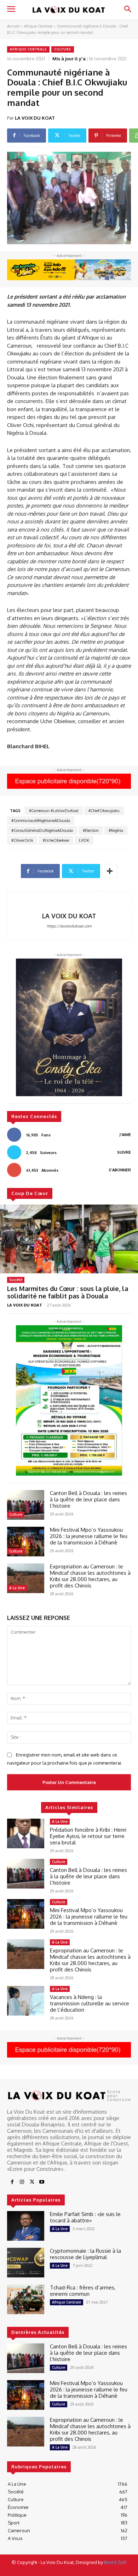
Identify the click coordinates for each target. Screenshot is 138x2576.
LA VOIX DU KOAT (35, 118)
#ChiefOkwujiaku (104, 811)
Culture (63, 49)
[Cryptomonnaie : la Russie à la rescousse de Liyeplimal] (26, 2263)
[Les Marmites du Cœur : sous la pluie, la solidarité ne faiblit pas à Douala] (69, 1239)
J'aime (125, 1135)
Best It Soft (115, 2562)
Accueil (13, 26)
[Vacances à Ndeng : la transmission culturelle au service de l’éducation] (26, 2001)
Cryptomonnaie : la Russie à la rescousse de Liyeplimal (85, 2254)
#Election (91, 830)
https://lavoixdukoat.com (69, 926)
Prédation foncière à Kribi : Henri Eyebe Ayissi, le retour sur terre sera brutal (88, 1836)
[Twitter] (32, 2182)
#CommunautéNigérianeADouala (41, 821)
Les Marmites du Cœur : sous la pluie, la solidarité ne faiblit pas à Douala (68, 1292)
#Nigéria (116, 830)
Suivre (124, 1152)
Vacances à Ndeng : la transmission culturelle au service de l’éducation (90, 2003)
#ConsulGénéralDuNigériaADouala (42, 830)
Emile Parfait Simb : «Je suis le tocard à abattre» (85, 2217)
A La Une (17, 1588)
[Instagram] (22, 2182)
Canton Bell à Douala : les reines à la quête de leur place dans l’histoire (88, 1499)
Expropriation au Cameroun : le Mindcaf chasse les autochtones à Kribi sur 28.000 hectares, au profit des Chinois (90, 1576)
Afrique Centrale (38, 26)
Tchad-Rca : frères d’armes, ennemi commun (83, 2291)
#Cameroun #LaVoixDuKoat (54, 811)
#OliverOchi (22, 840)
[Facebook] (12, 2182)
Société (16, 1280)
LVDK (84, 840)
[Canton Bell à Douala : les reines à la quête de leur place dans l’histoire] (26, 1505)
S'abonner (120, 1170)
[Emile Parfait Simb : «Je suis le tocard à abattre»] (26, 2226)
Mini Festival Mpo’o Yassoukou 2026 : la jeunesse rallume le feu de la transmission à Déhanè (89, 1536)
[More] (110, 871)
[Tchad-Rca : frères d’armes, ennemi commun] (26, 2299)
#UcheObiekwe (56, 840)
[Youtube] (42, 2182)
